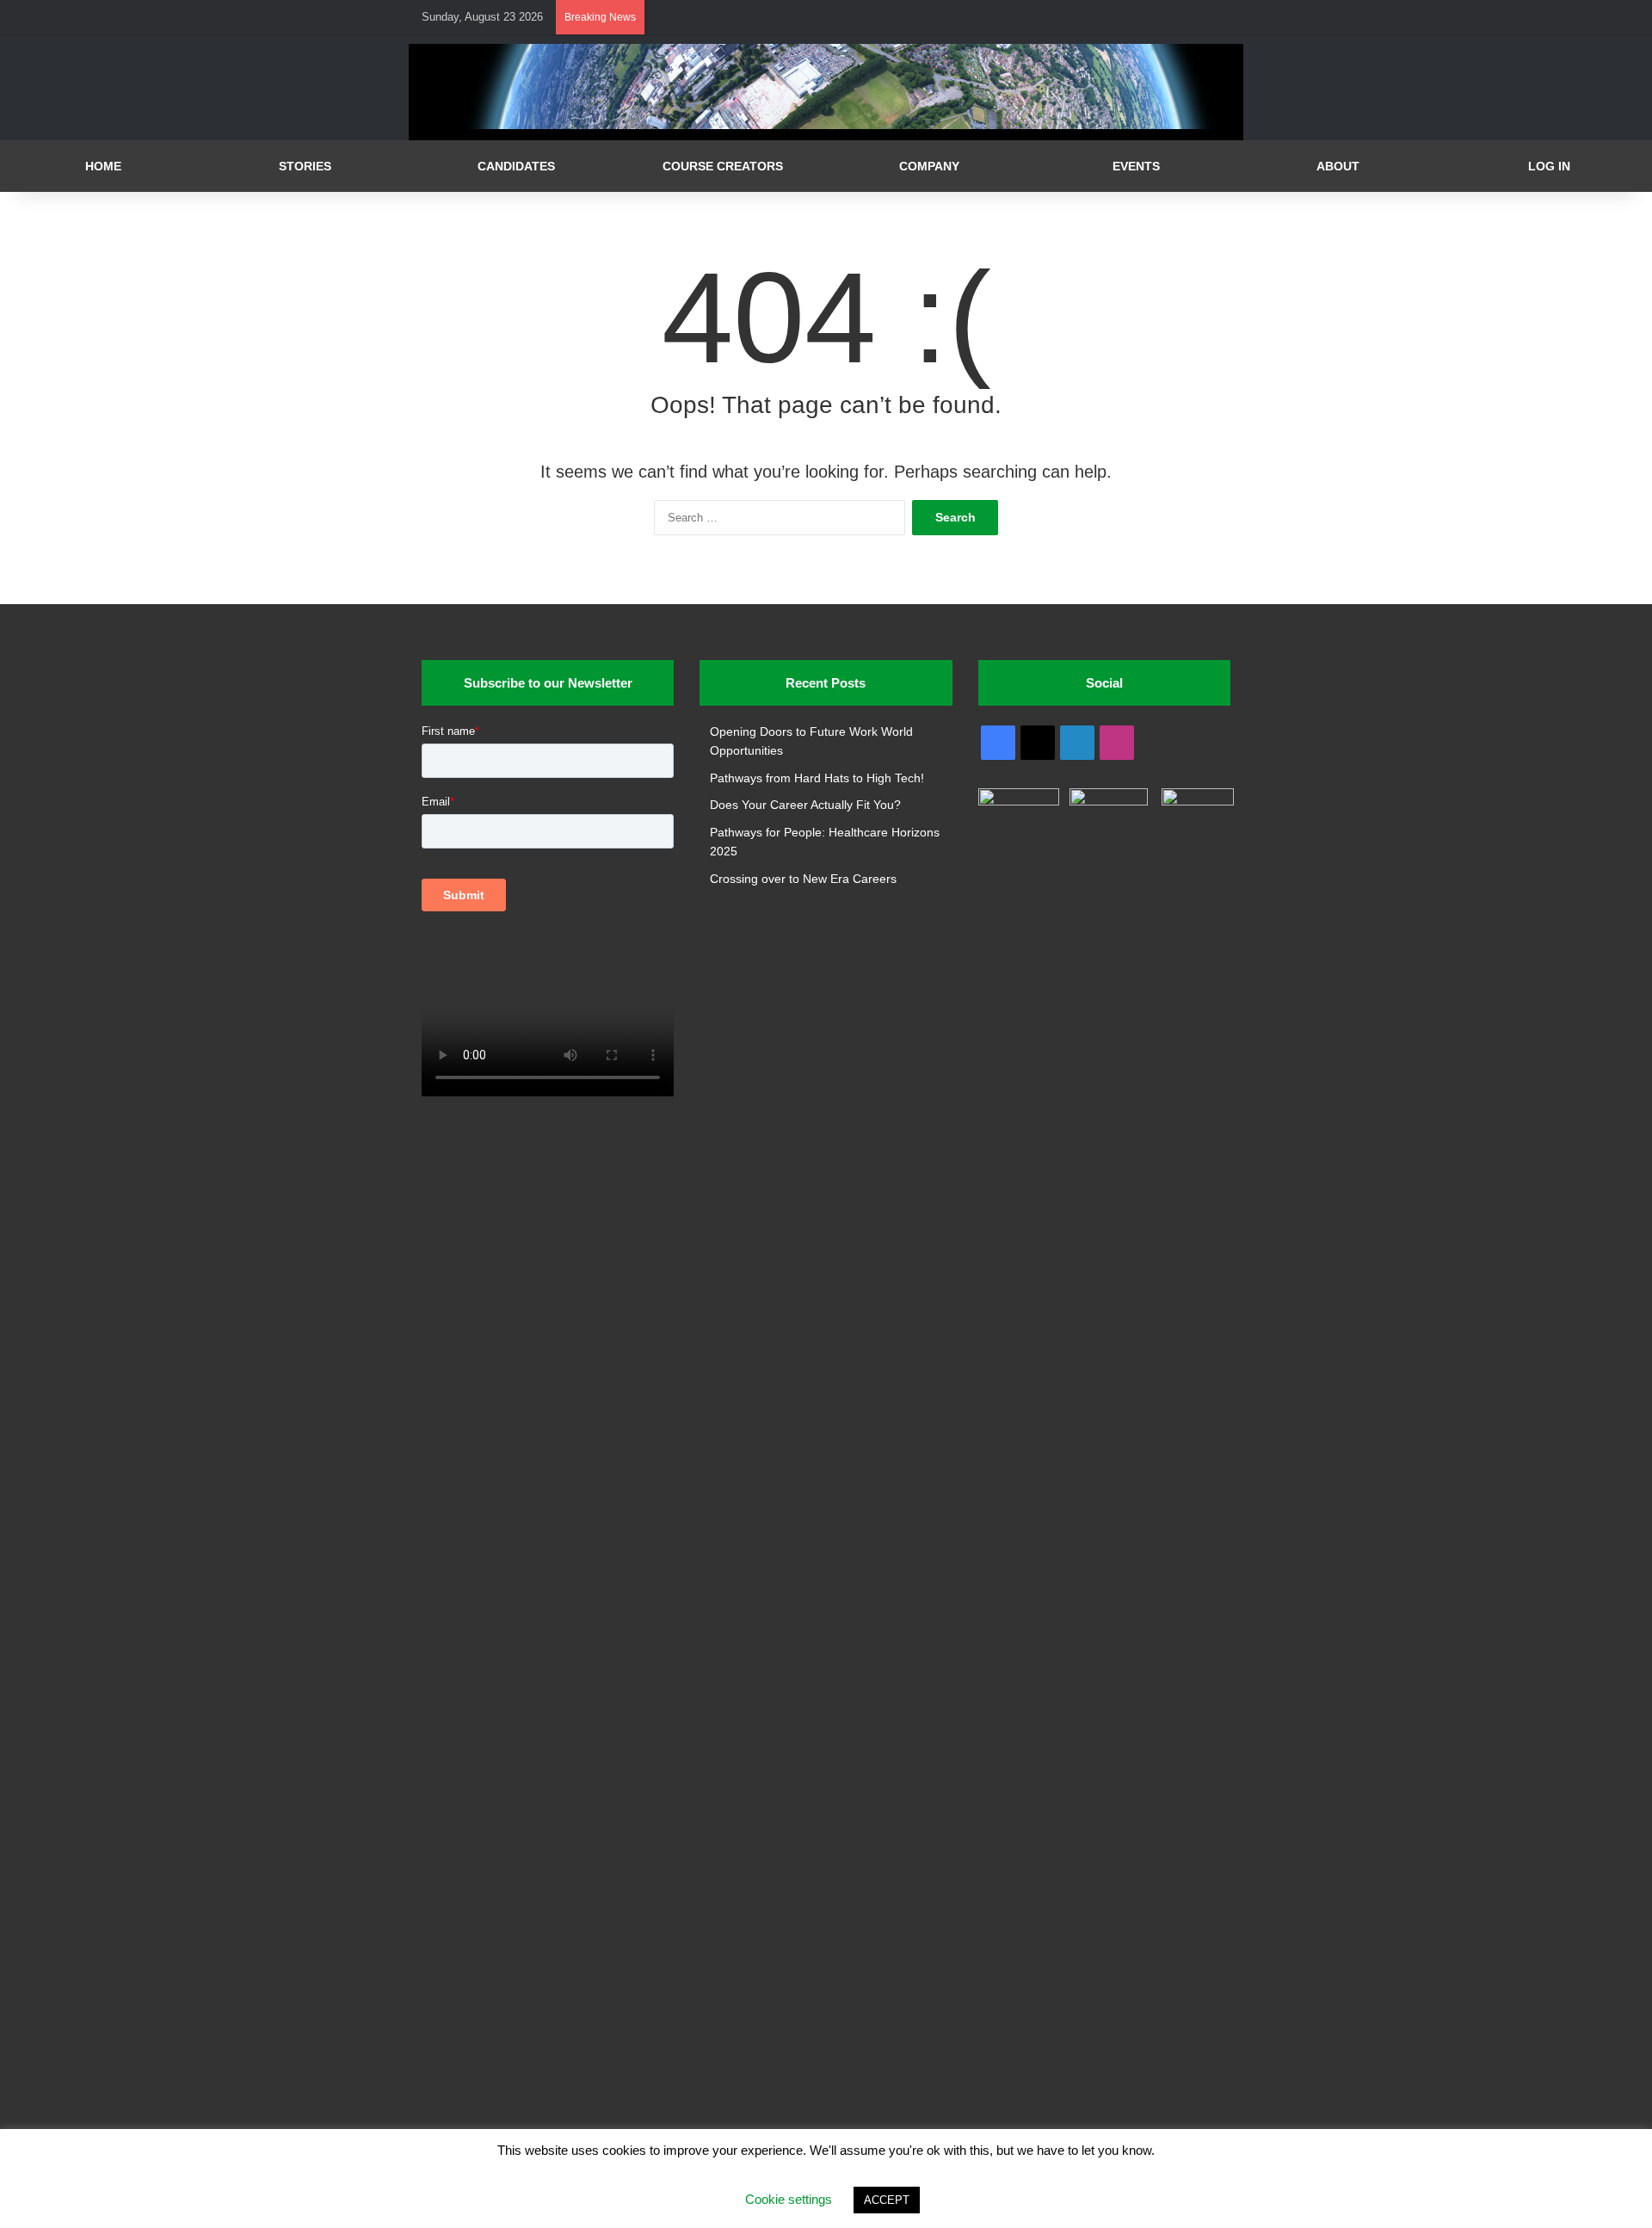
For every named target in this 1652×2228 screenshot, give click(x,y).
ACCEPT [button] (887, 2200)
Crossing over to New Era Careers (803, 879)
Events (1136, 166)
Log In (1549, 166)
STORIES (305, 166)
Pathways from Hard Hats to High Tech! (817, 778)
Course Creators (723, 166)
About (1338, 166)
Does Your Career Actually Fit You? (805, 805)
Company (929, 166)
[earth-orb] (826, 125)
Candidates (516, 166)
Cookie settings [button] (789, 2199)
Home (103, 166)
